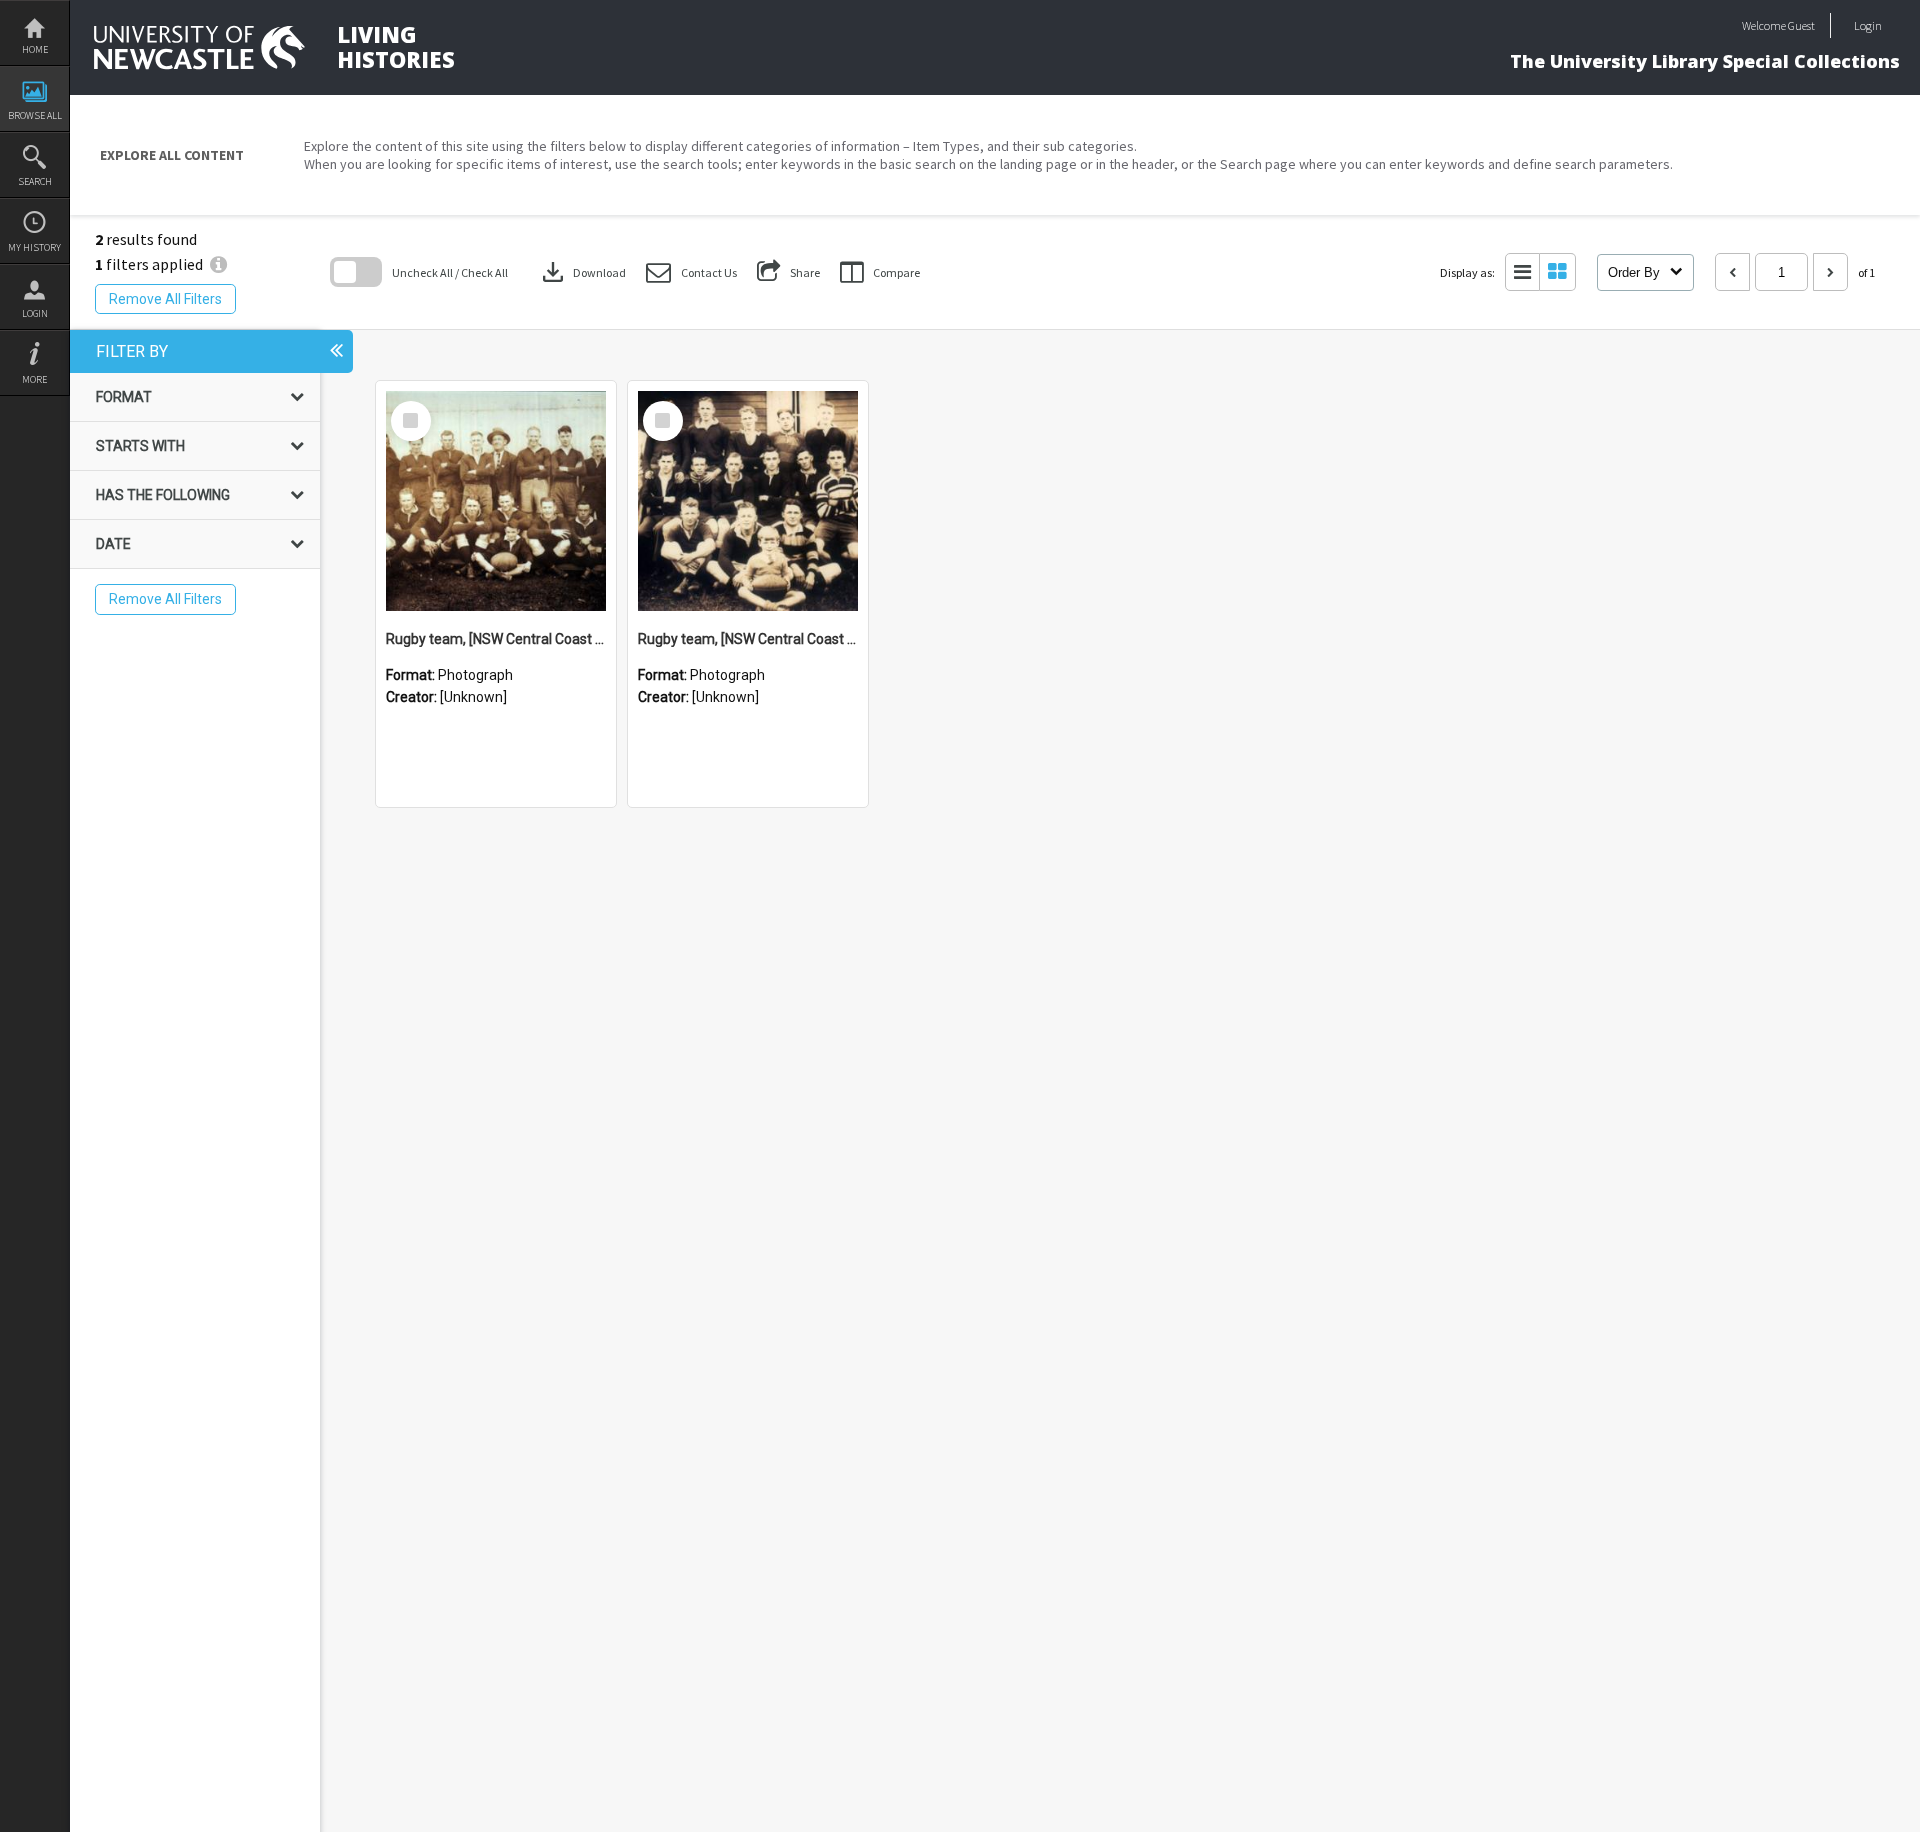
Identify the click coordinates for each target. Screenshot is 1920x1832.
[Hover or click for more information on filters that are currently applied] (218, 264)
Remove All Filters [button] (165, 299)
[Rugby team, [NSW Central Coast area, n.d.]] (496, 501)
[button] (691, 272)
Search (35, 181)
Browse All (35, 115)
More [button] (34, 379)
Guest (1801, 25)
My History (34, 247)
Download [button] (582, 272)
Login (35, 313)
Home (35, 49)
